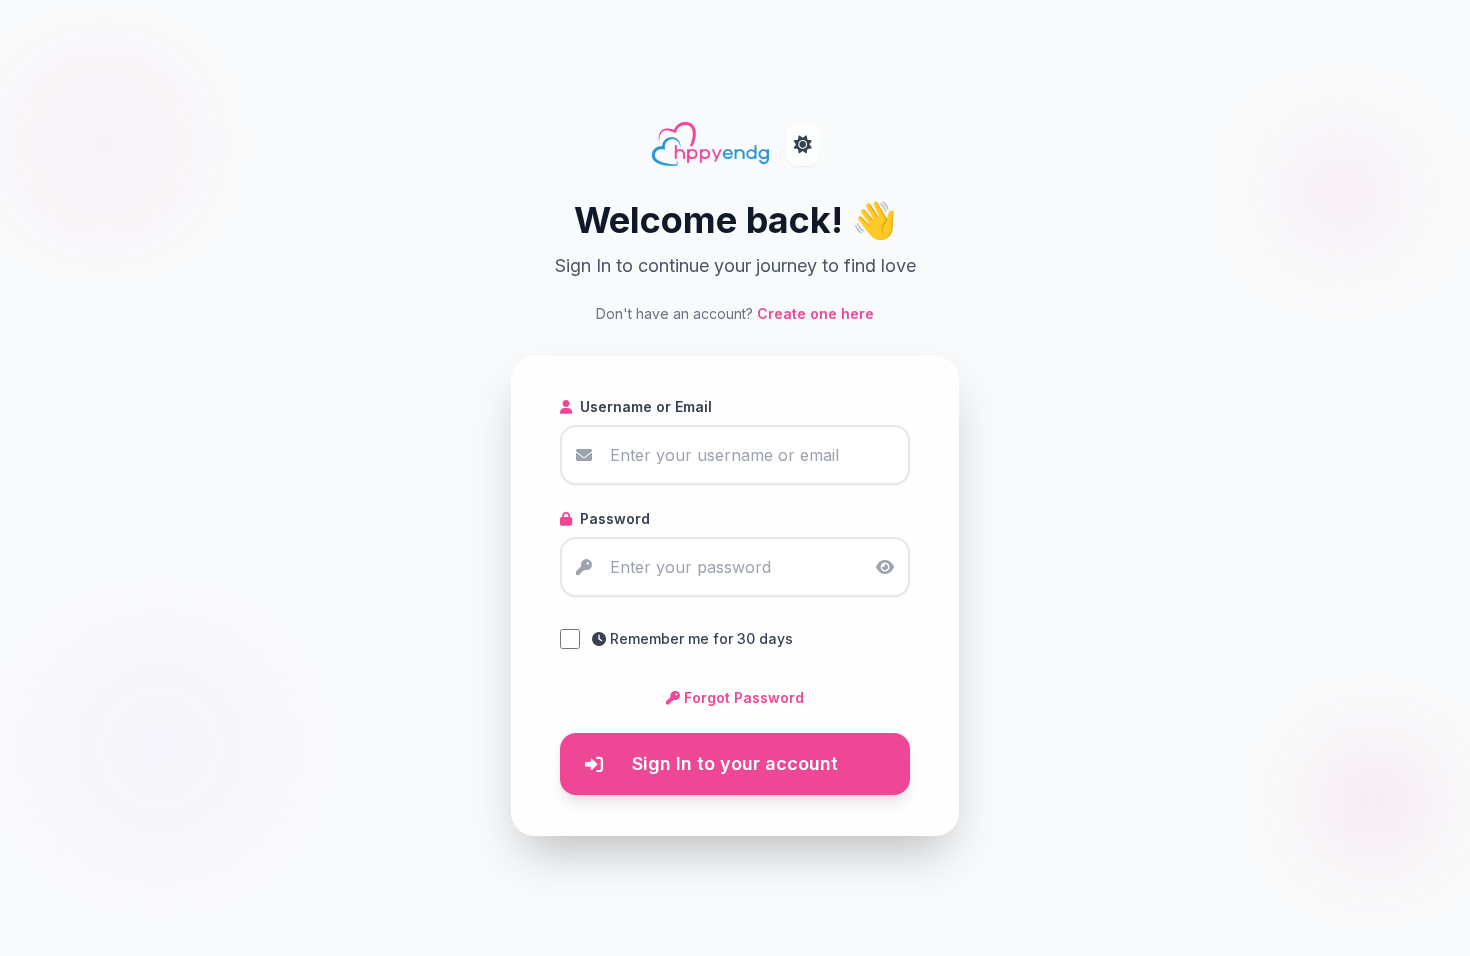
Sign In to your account (735, 763)
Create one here (815, 313)
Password (615, 518)
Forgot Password (744, 697)
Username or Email (646, 406)
